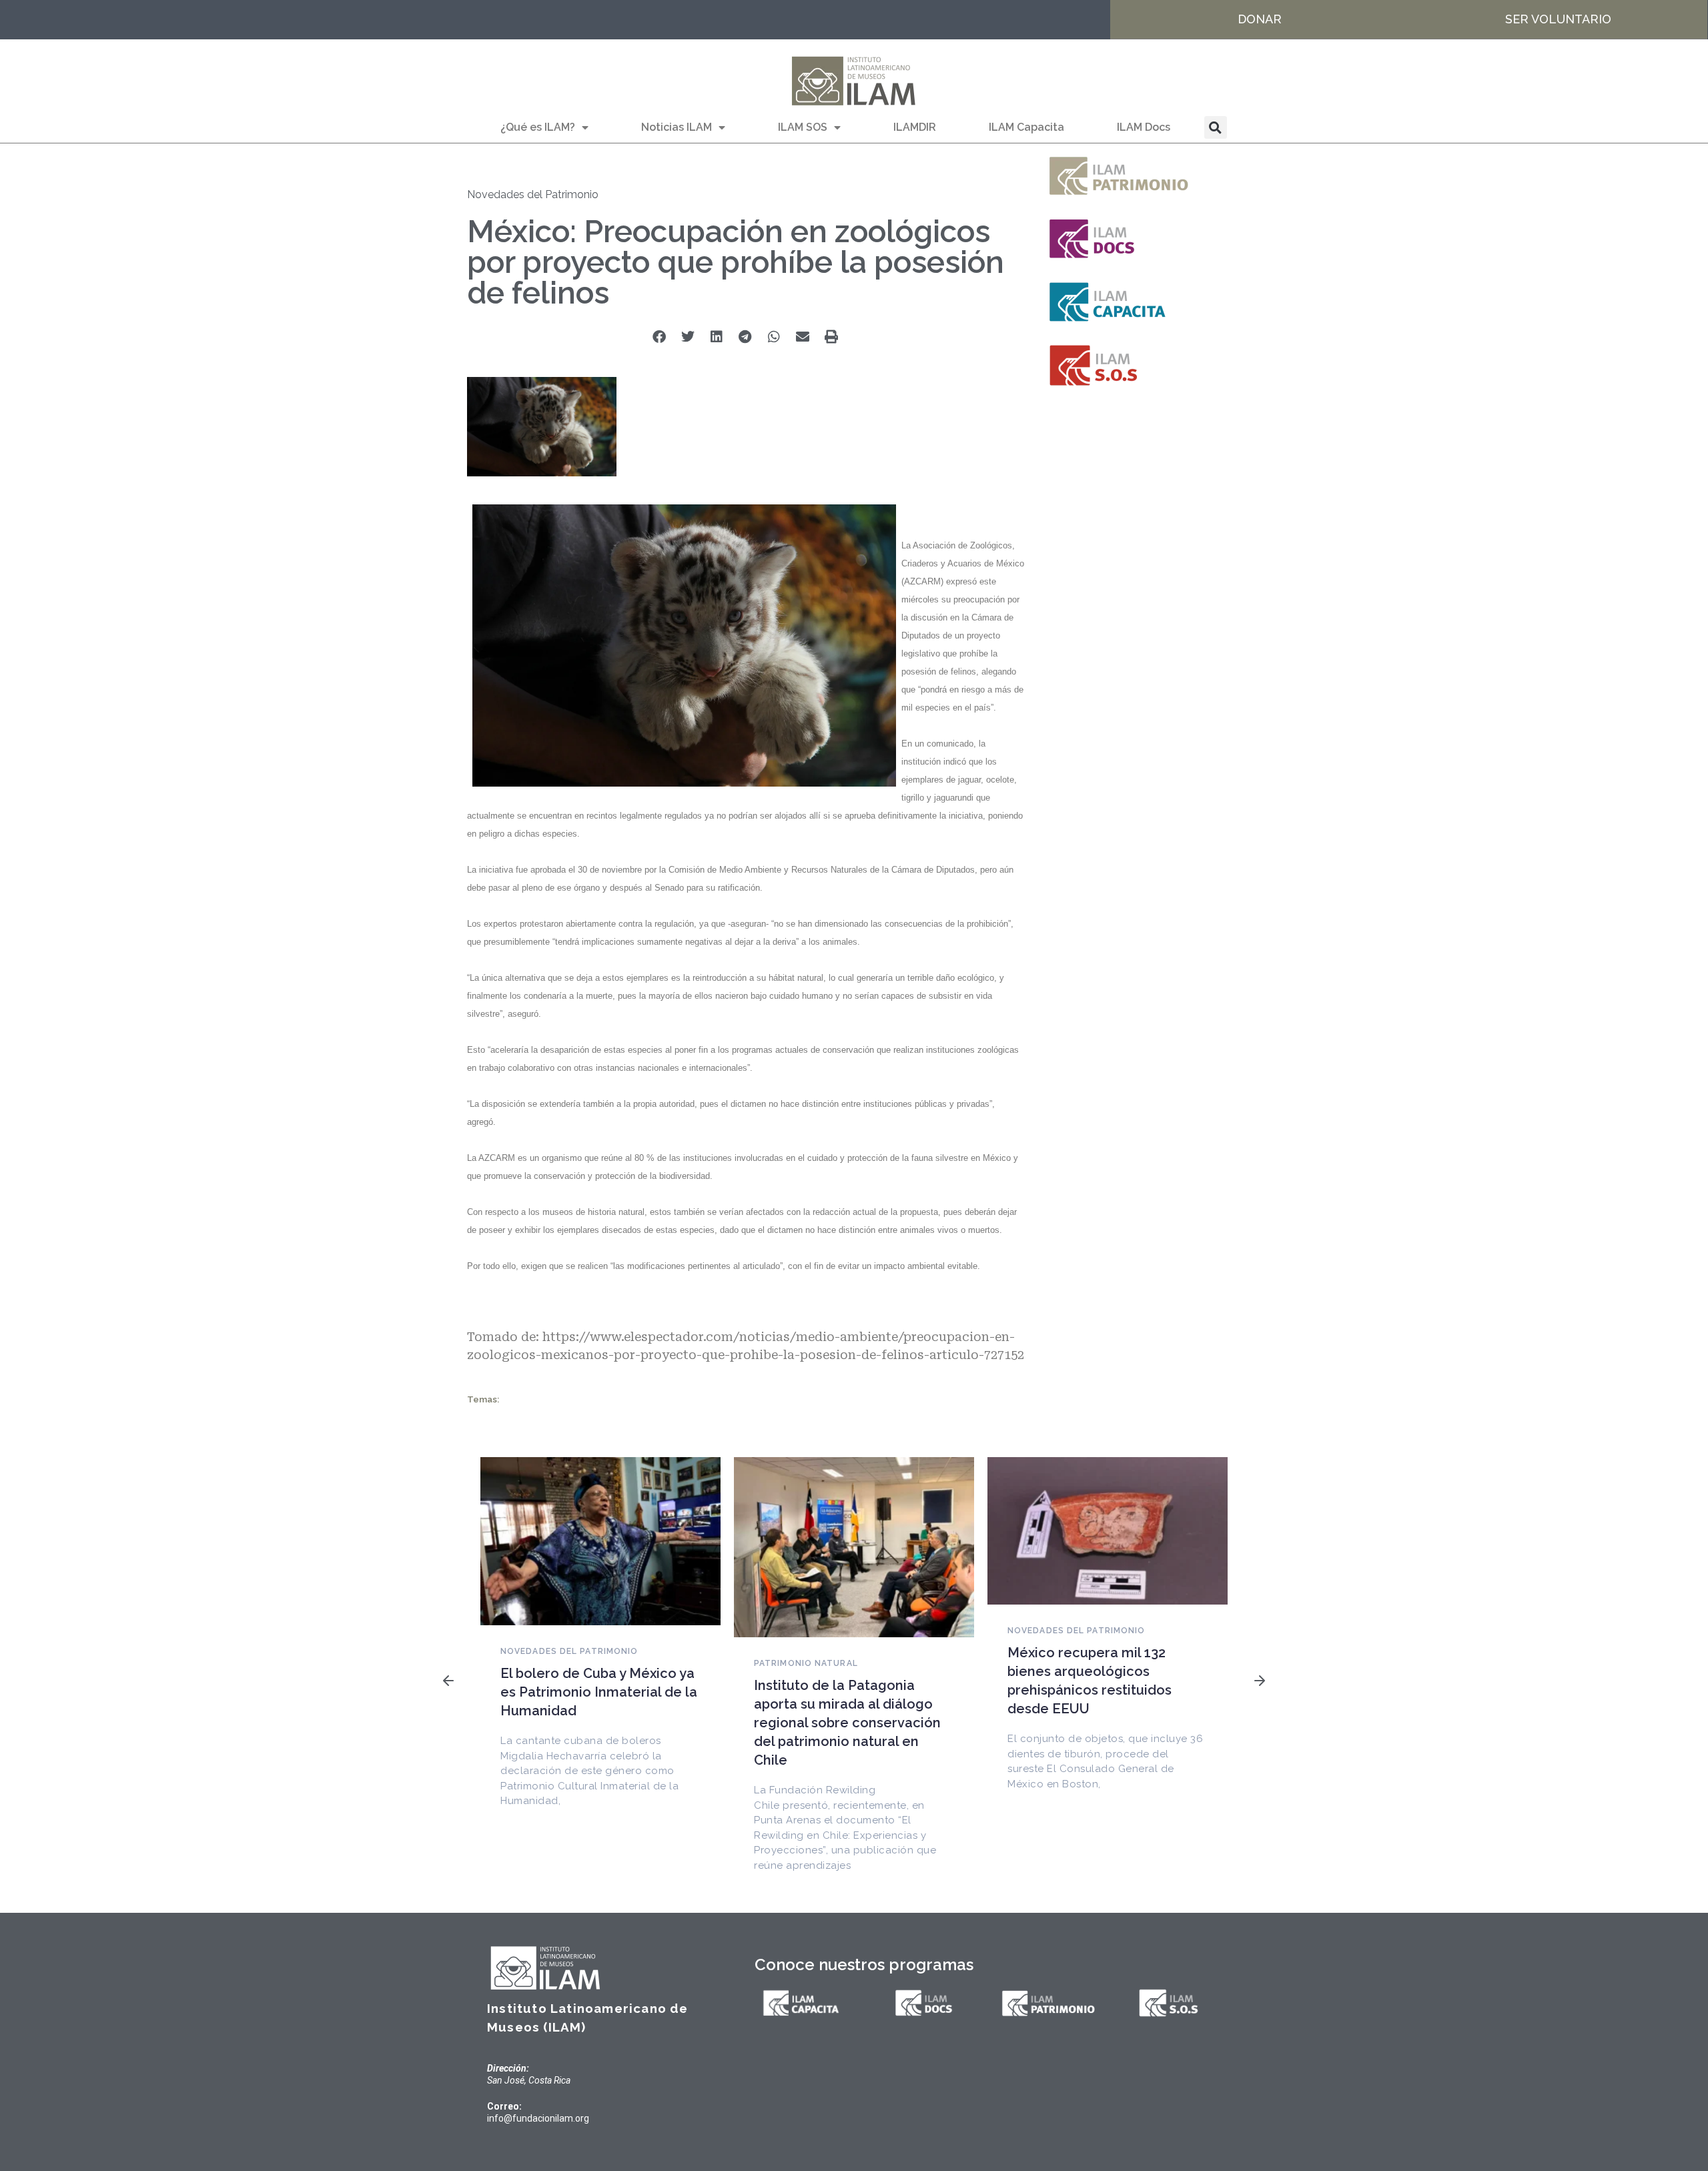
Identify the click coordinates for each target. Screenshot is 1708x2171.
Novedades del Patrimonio (533, 194)
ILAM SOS (803, 127)
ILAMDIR (915, 127)
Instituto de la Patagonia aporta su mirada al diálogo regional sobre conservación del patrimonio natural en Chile (847, 1723)
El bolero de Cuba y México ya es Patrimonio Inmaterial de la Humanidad (599, 1692)
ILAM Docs (1144, 127)
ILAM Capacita (1026, 127)
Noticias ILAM (677, 127)
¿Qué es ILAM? (538, 127)
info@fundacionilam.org (538, 2118)
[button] (1216, 127)
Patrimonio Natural (806, 1663)
